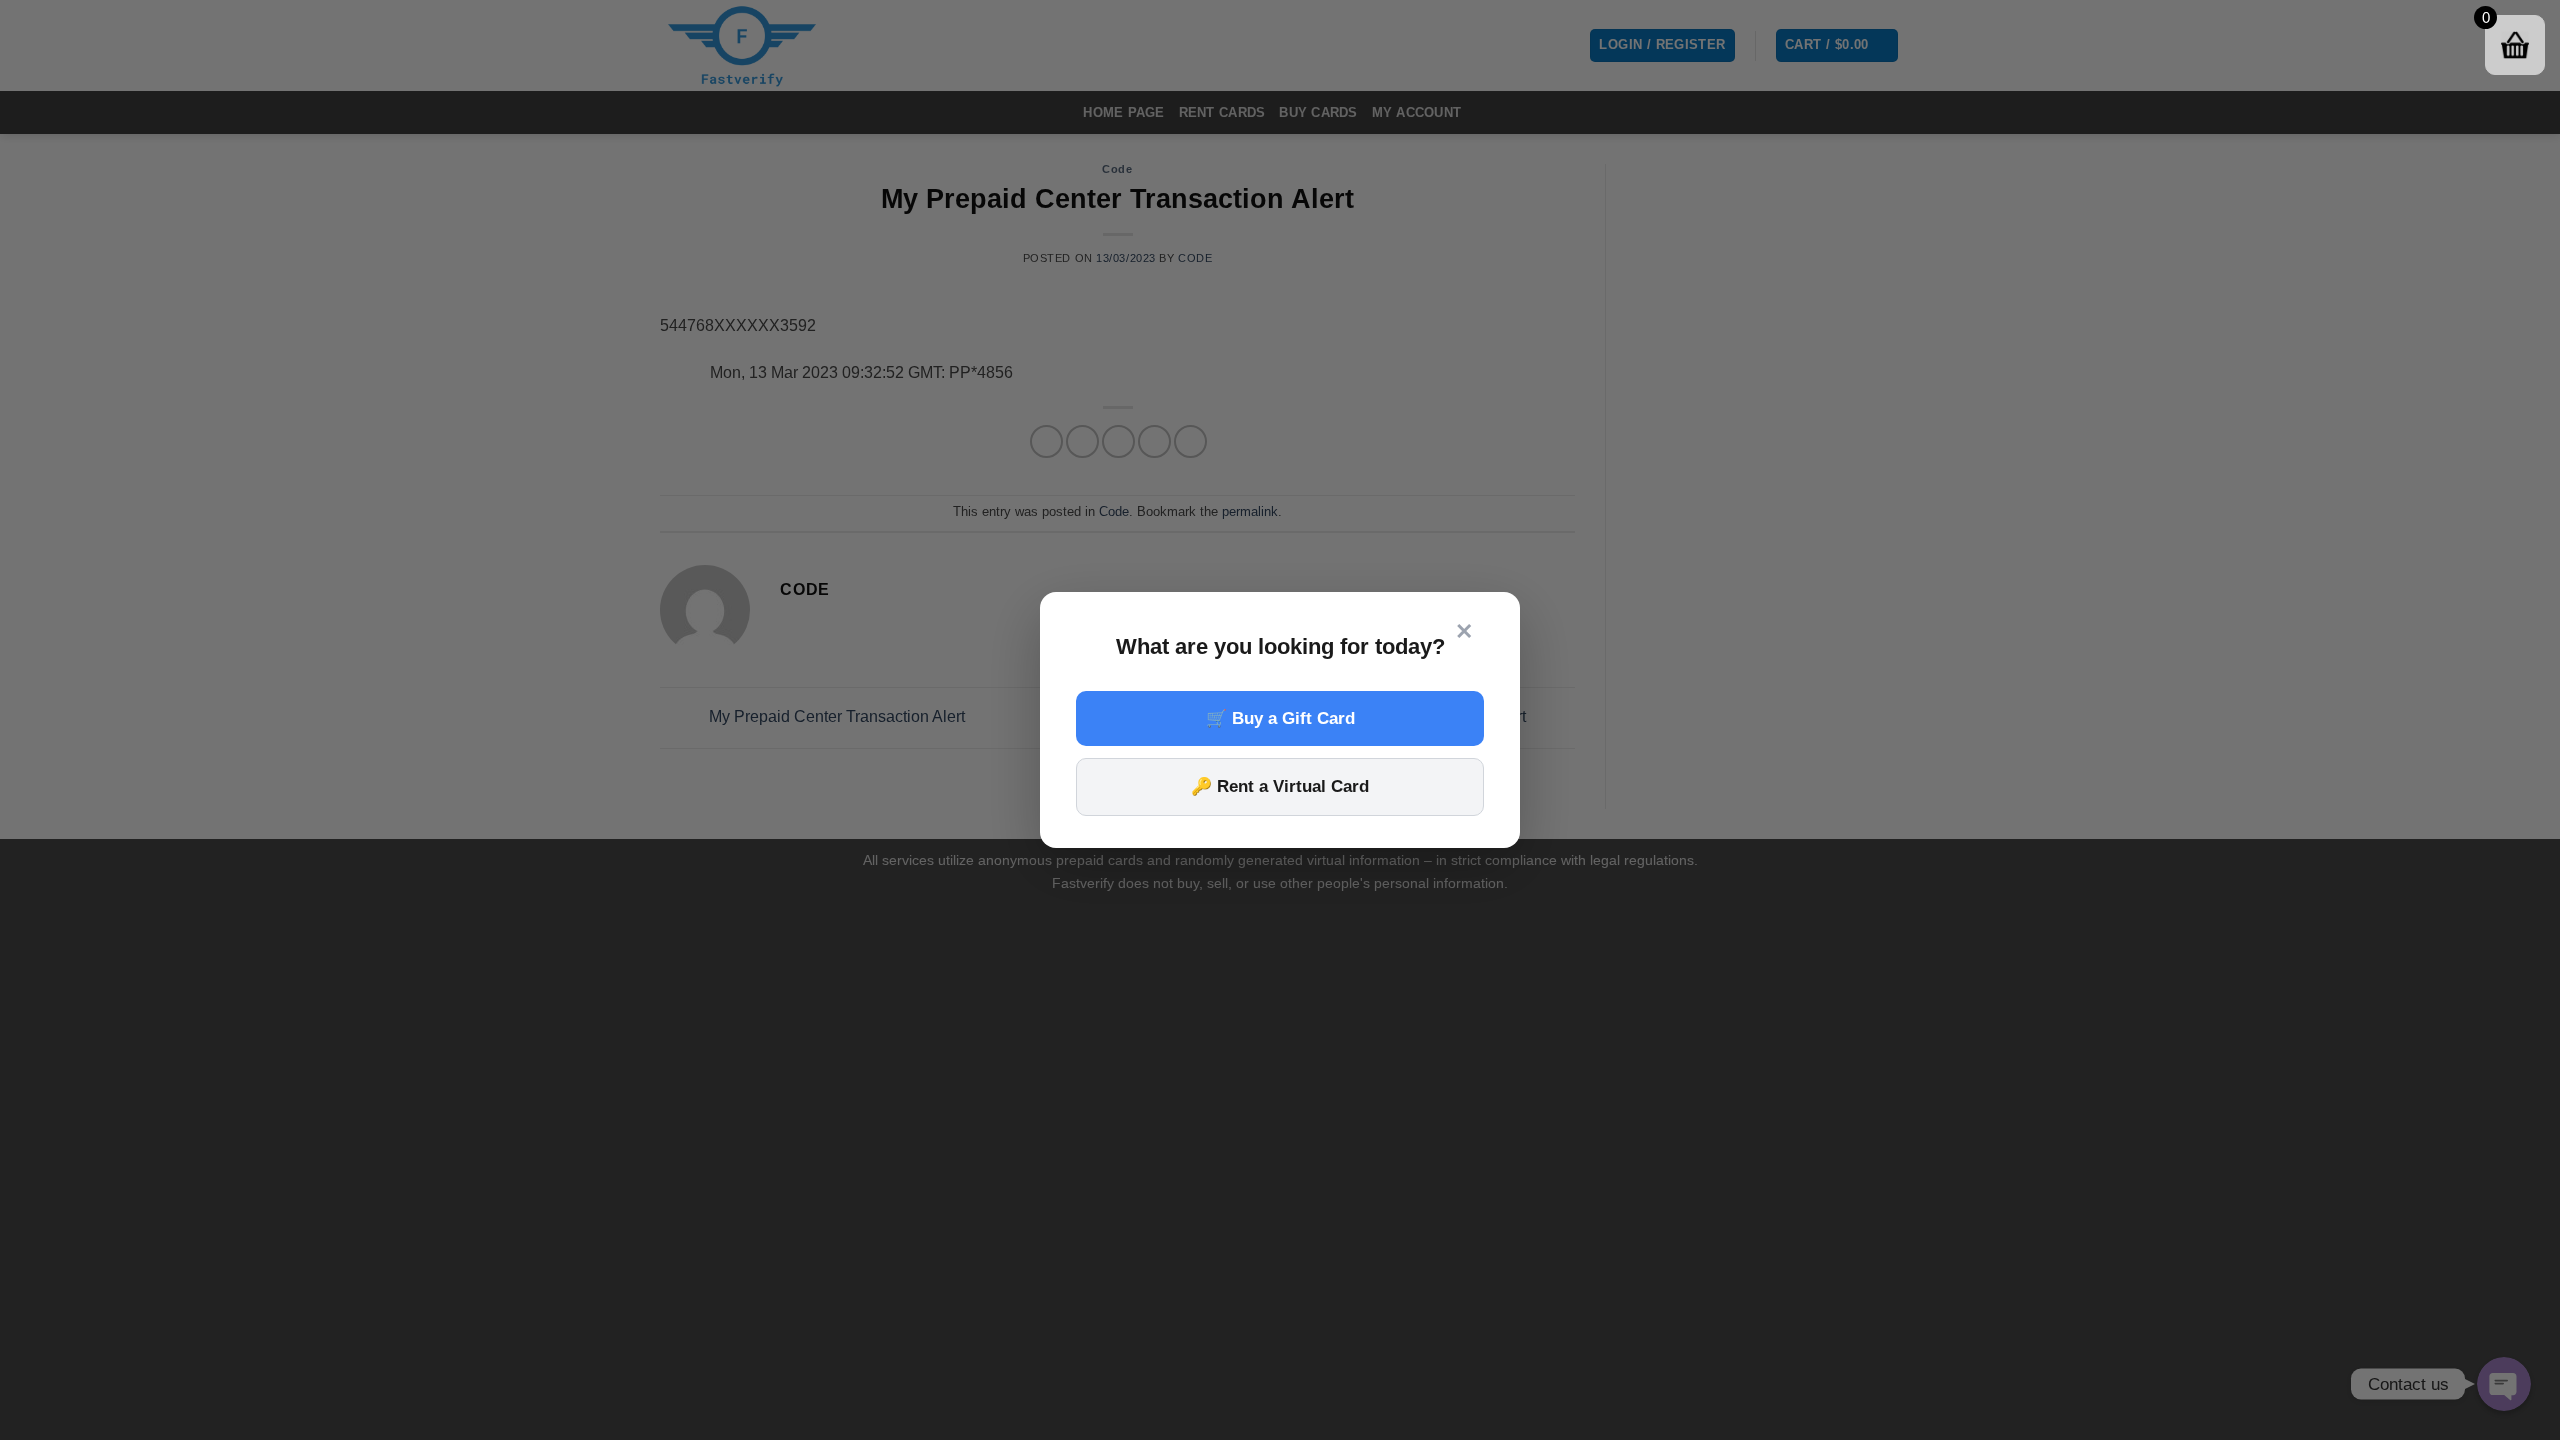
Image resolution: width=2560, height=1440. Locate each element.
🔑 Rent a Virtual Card (1280, 786)
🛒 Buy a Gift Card (1280, 718)
